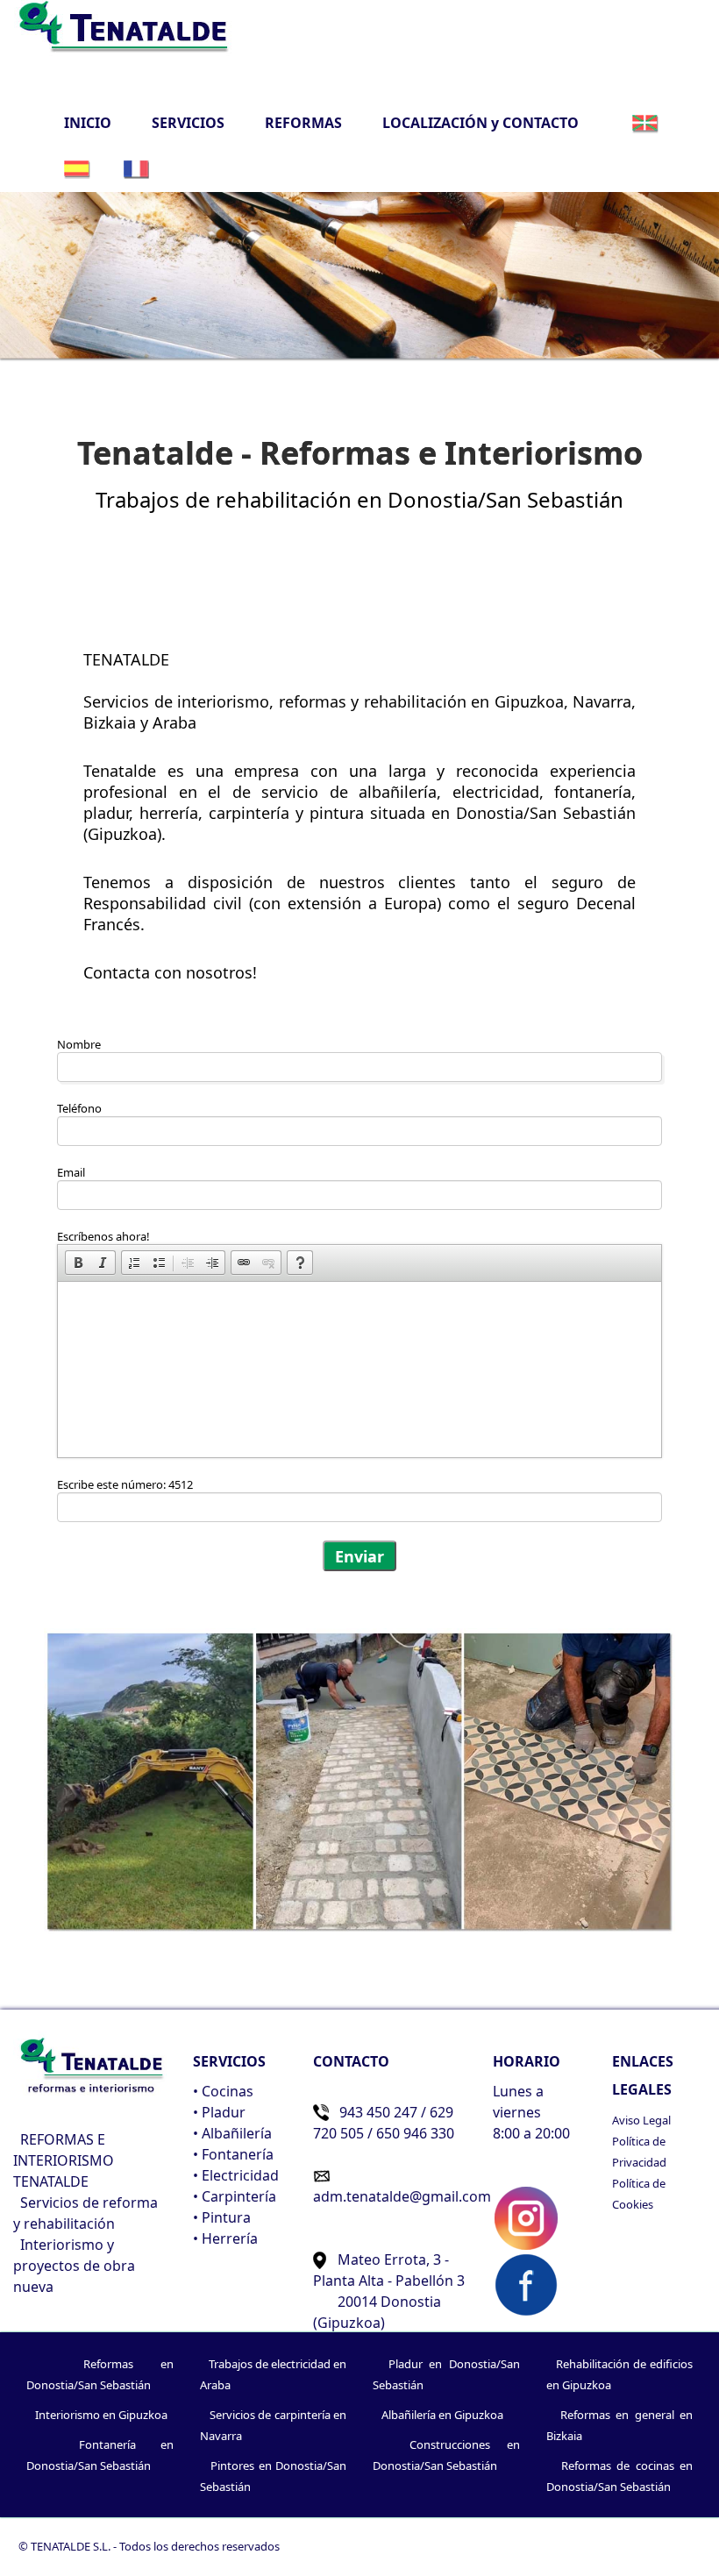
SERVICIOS (188, 123)
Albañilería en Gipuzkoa (442, 2415)
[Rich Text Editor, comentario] (359, 1370)
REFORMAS (303, 123)
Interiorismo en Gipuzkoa (101, 2415)
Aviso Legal (641, 2120)
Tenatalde (120, 771)
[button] (78, 1263)
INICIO (94, 122)
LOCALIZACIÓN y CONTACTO (481, 123)
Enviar (359, 1556)
